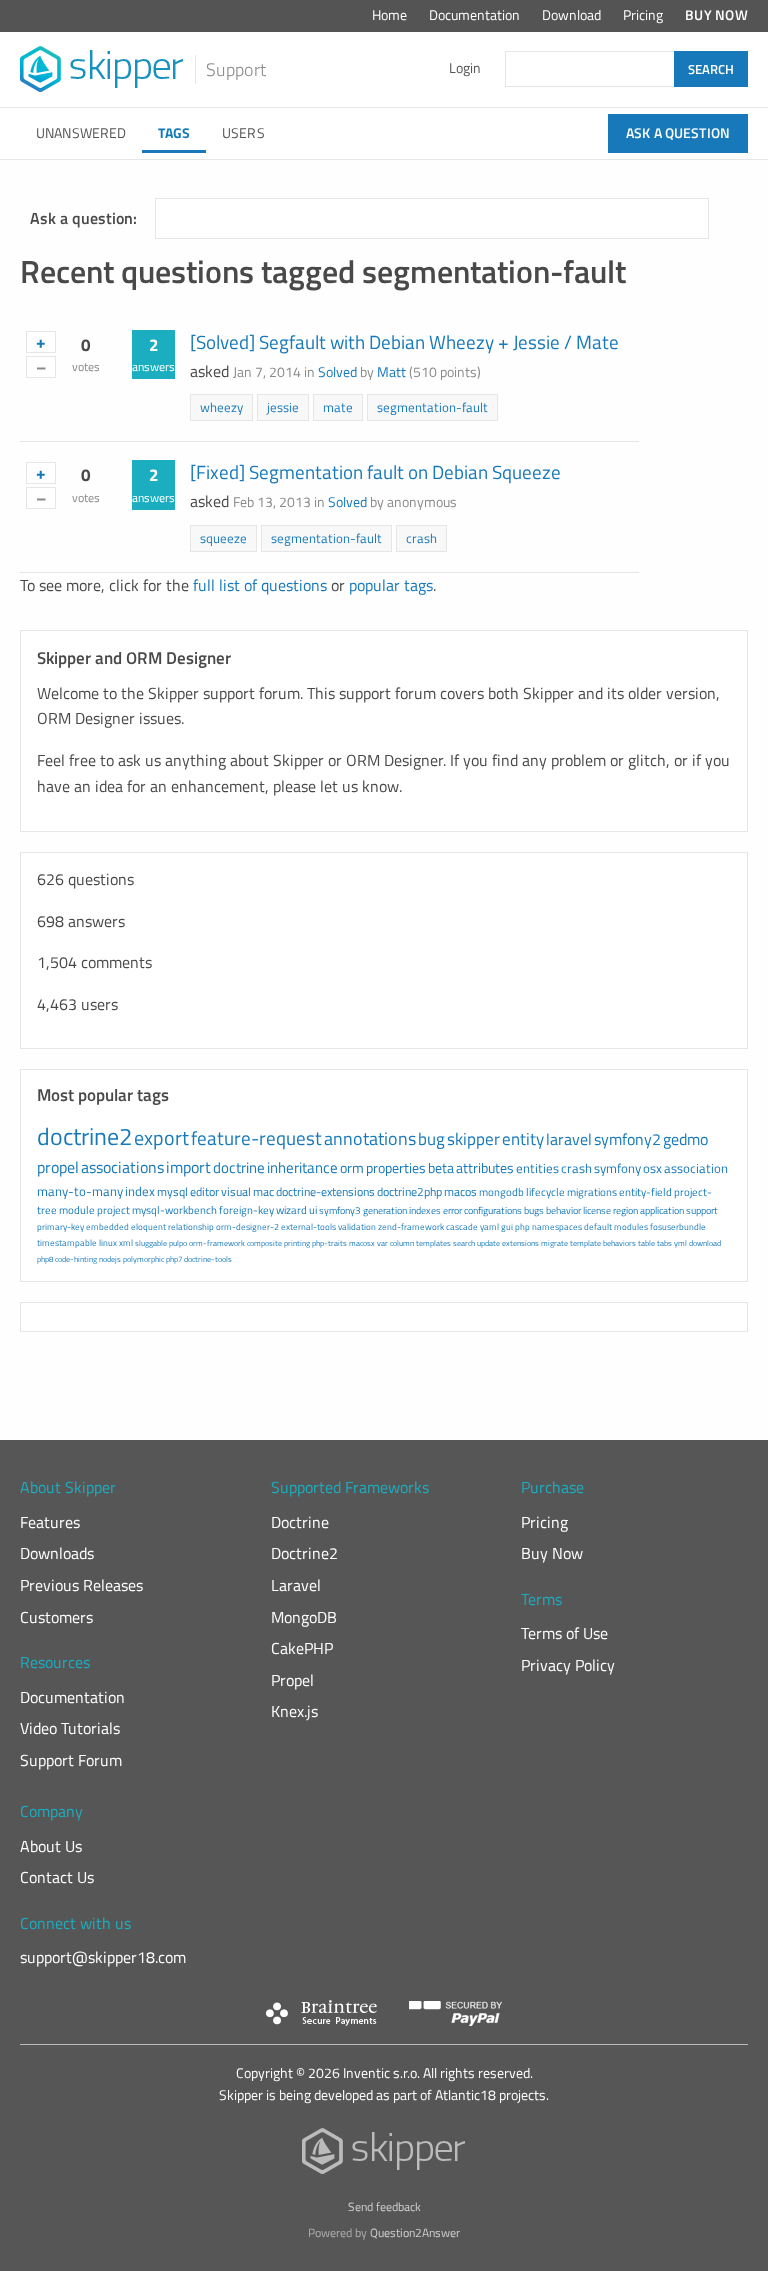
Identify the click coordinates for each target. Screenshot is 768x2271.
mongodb (501, 1192)
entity (523, 1139)
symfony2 (627, 1139)
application (662, 1210)
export (161, 1137)
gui (507, 1226)
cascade (462, 1226)
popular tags (391, 585)
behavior (563, 1210)
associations (122, 1167)
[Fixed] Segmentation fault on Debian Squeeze (375, 471)
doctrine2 (84, 1136)
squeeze (223, 538)
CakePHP (302, 1648)
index (140, 1191)
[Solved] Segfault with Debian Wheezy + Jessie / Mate (404, 341)
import (188, 1167)
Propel (292, 1680)
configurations (493, 1210)
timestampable (67, 1242)
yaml (489, 1226)
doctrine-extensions (325, 1191)
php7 (174, 1259)
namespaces (557, 1226)
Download (571, 15)
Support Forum (71, 1760)
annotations (370, 1138)
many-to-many (80, 1191)
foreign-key (246, 1210)
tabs (664, 1243)
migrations (592, 1192)
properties (396, 1167)
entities (537, 1168)
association (696, 1168)
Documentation (474, 15)
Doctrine (300, 1522)
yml (680, 1243)
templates (433, 1243)
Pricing (643, 15)
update (488, 1243)
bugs (534, 1210)
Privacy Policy (568, 1665)
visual (236, 1191)
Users (243, 133)
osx (652, 1168)
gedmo (685, 1139)
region (625, 1210)
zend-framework (411, 1226)
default (598, 1226)
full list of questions (260, 585)
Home (389, 15)
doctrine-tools (208, 1259)
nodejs (110, 1259)
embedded (107, 1226)
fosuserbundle (678, 1226)
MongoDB (304, 1617)
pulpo (178, 1243)
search (464, 1243)
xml (126, 1242)
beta (441, 1167)
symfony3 (340, 1210)
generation (385, 1210)
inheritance (302, 1167)
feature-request (256, 1137)
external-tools (308, 1226)
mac (263, 1191)
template (585, 1243)
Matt (391, 372)
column (402, 1243)
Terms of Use (564, 1633)
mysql (172, 1191)
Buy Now (716, 15)
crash (421, 538)
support (702, 1210)
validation (357, 1226)
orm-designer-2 (247, 1226)
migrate (554, 1243)
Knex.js (294, 1711)
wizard (291, 1210)
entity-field (645, 1192)
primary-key (60, 1226)
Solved (337, 372)
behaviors (619, 1243)
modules (631, 1226)
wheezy (221, 407)
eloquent (148, 1226)
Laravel (296, 1585)
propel (58, 1167)
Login (465, 68)
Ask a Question (678, 133)
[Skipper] (384, 2155)
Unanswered (81, 133)
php (522, 1226)
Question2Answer (415, 2232)
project (113, 1210)
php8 (45, 1259)
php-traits (329, 1243)
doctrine (239, 1167)
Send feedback (384, 2206)
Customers (56, 1617)
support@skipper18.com (103, 1957)
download (705, 1243)
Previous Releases (81, 1585)
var (382, 1243)
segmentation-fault (432, 407)
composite (264, 1243)
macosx (362, 1243)
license (597, 1210)
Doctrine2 (304, 1553)
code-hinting (76, 1259)
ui (313, 1210)
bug (431, 1139)
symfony (617, 1168)
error (452, 1210)
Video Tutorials (70, 1728)
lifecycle (545, 1192)
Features (50, 1522)
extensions (520, 1243)
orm (352, 1167)
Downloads (57, 1553)
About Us (51, 1846)
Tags (174, 133)
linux (108, 1242)
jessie (283, 407)
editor (204, 1191)
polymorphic (143, 1259)
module (77, 1210)
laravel (569, 1139)
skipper (473, 1139)
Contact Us (57, 1877)
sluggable (151, 1243)
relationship (191, 1226)
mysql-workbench (174, 1210)
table (646, 1243)
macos (460, 1191)
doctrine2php (409, 1191)
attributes (485, 1167)
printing (297, 1243)
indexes (425, 1210)
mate (338, 407)
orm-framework (217, 1243)
